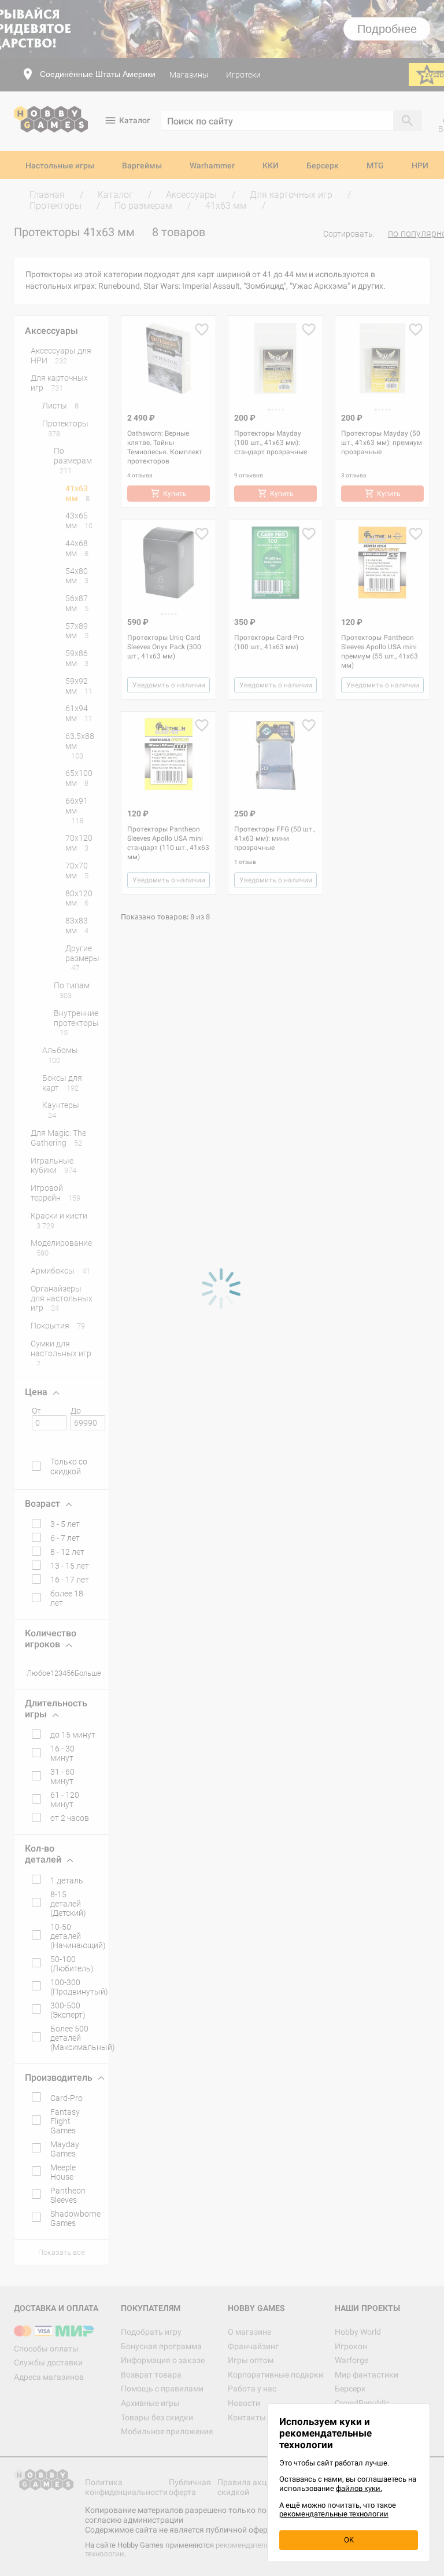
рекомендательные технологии (334, 2514)
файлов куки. (359, 2488)
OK (349, 2540)
